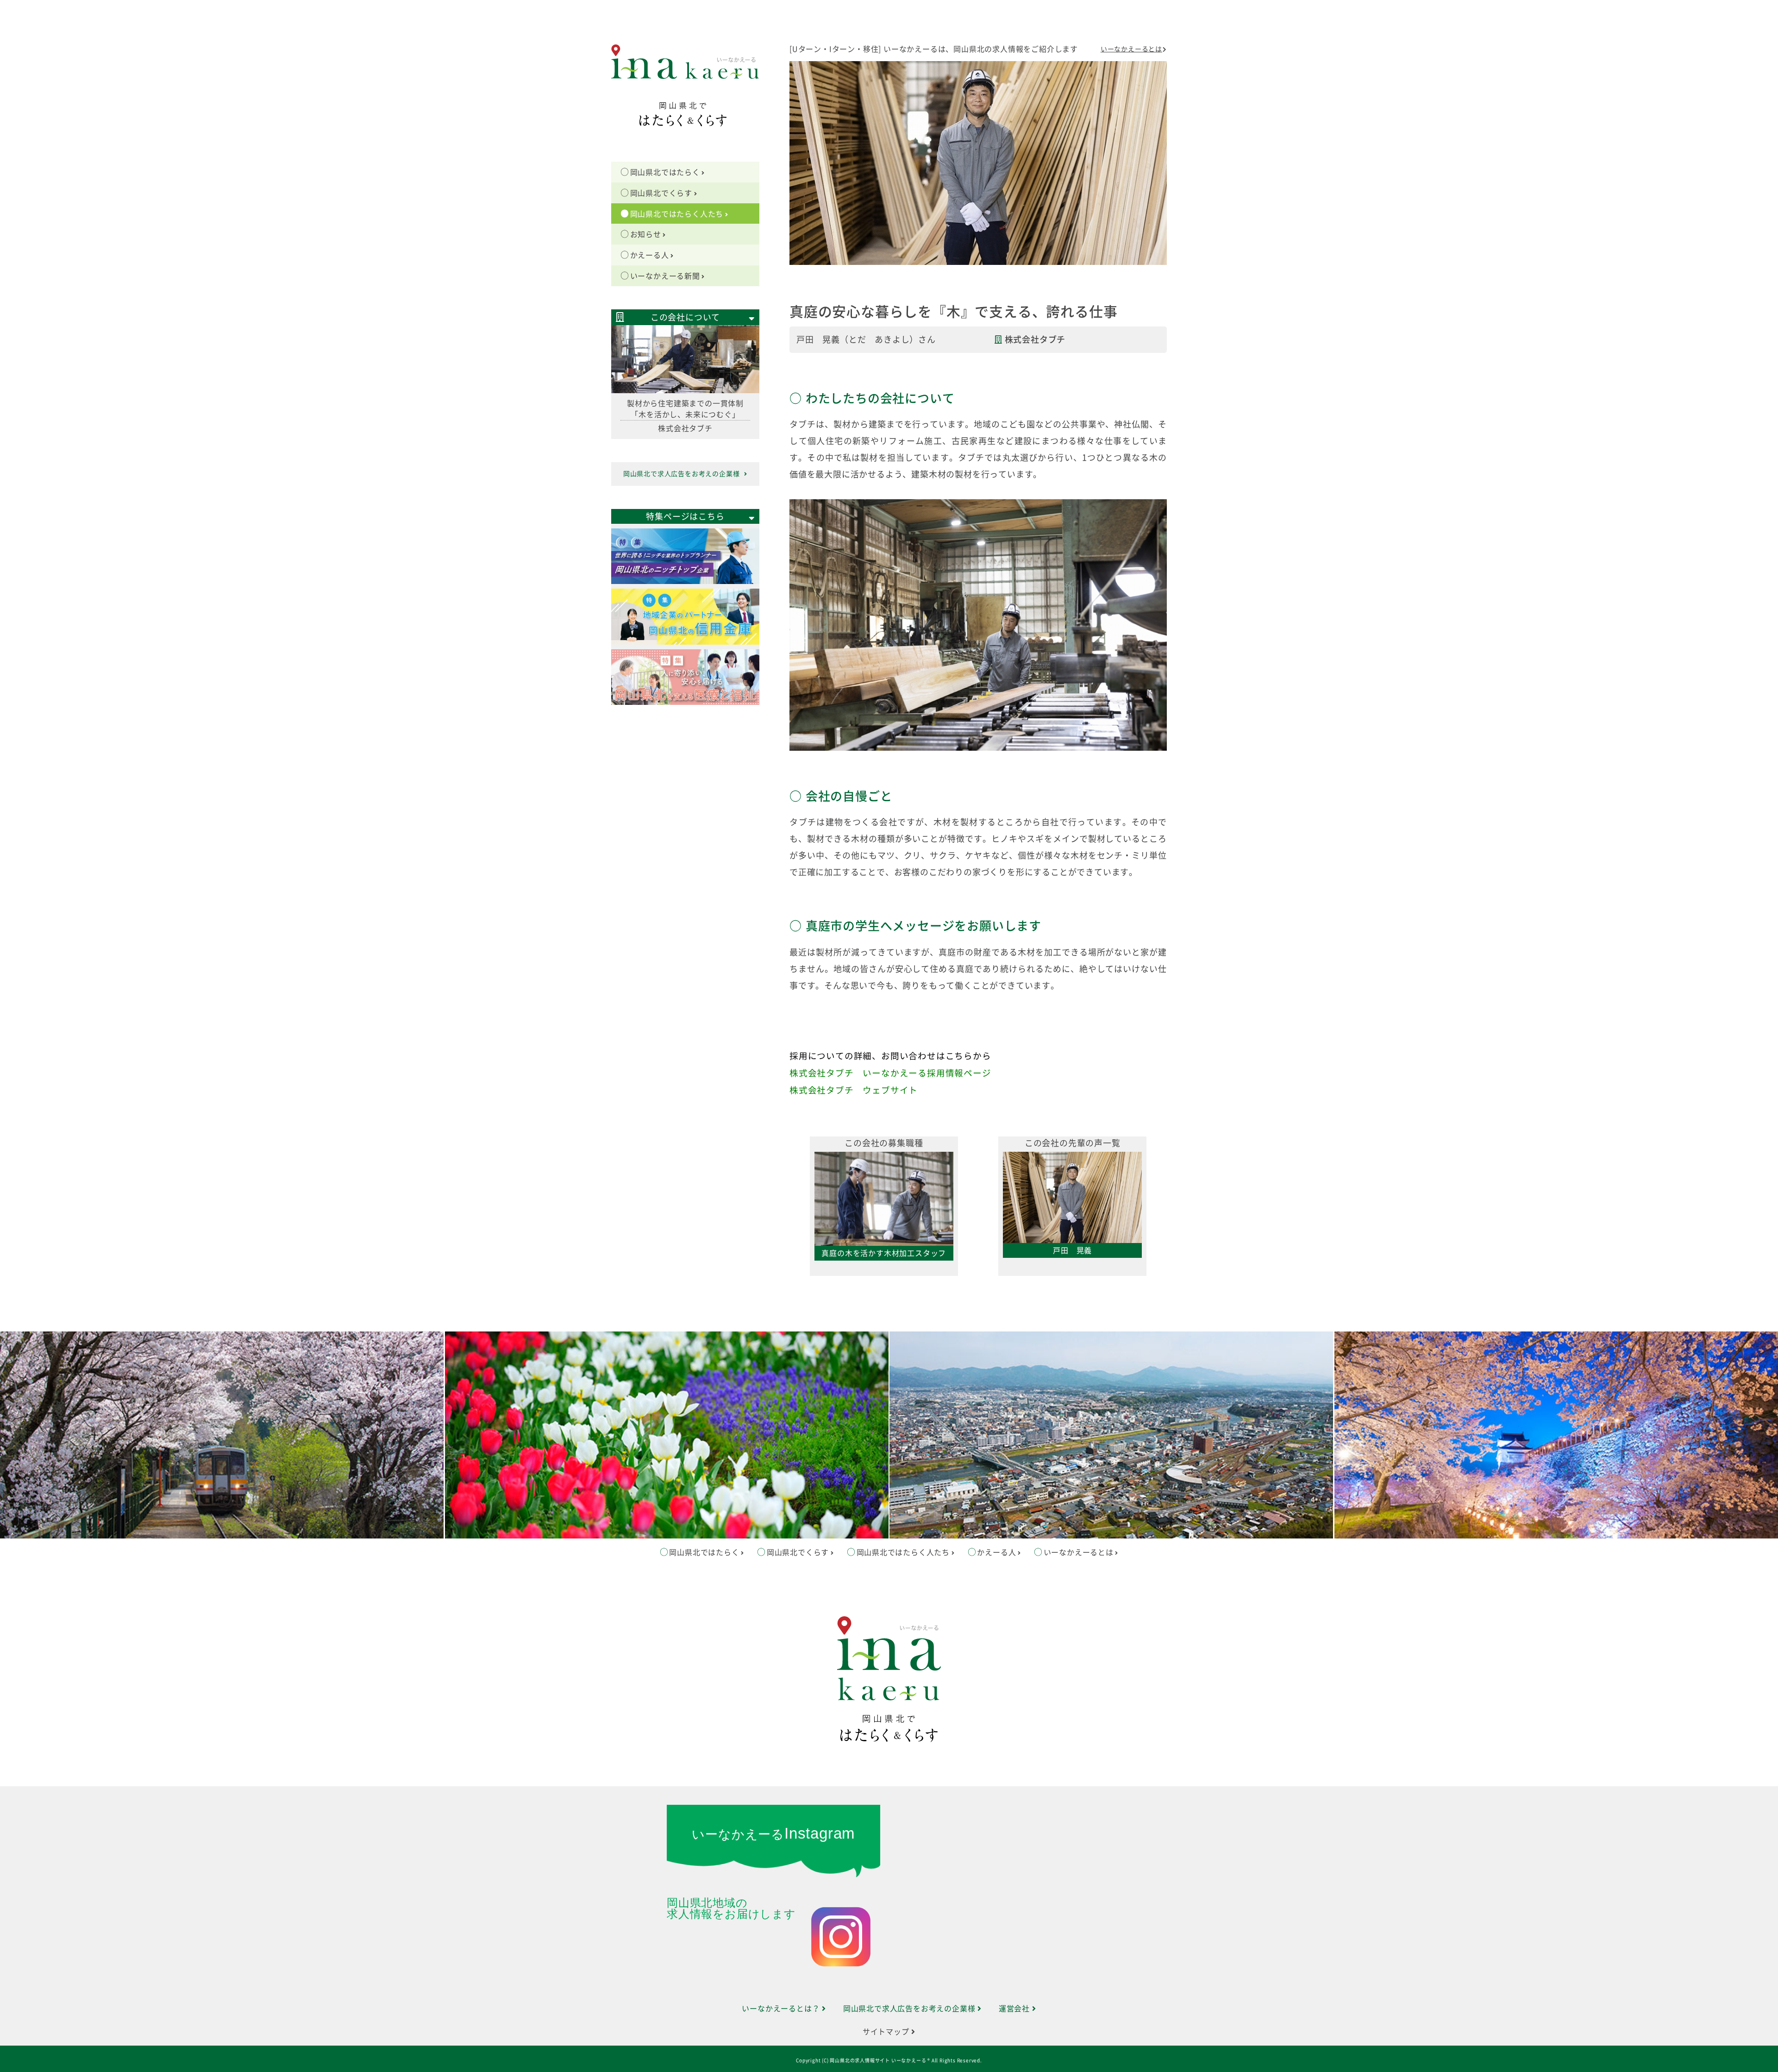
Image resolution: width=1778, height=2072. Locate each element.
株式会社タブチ (1035, 339)
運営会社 (1015, 2009)
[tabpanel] (884, 1212)
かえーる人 (650, 255)
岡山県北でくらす (661, 193)
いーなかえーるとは (1131, 49)
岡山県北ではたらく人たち (677, 214)
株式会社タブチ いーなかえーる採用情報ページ (890, 1073)
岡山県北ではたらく (665, 172)
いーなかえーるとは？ (782, 2009)
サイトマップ (887, 2032)
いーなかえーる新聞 (665, 276)
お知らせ (646, 234)
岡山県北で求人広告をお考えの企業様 (682, 474)
